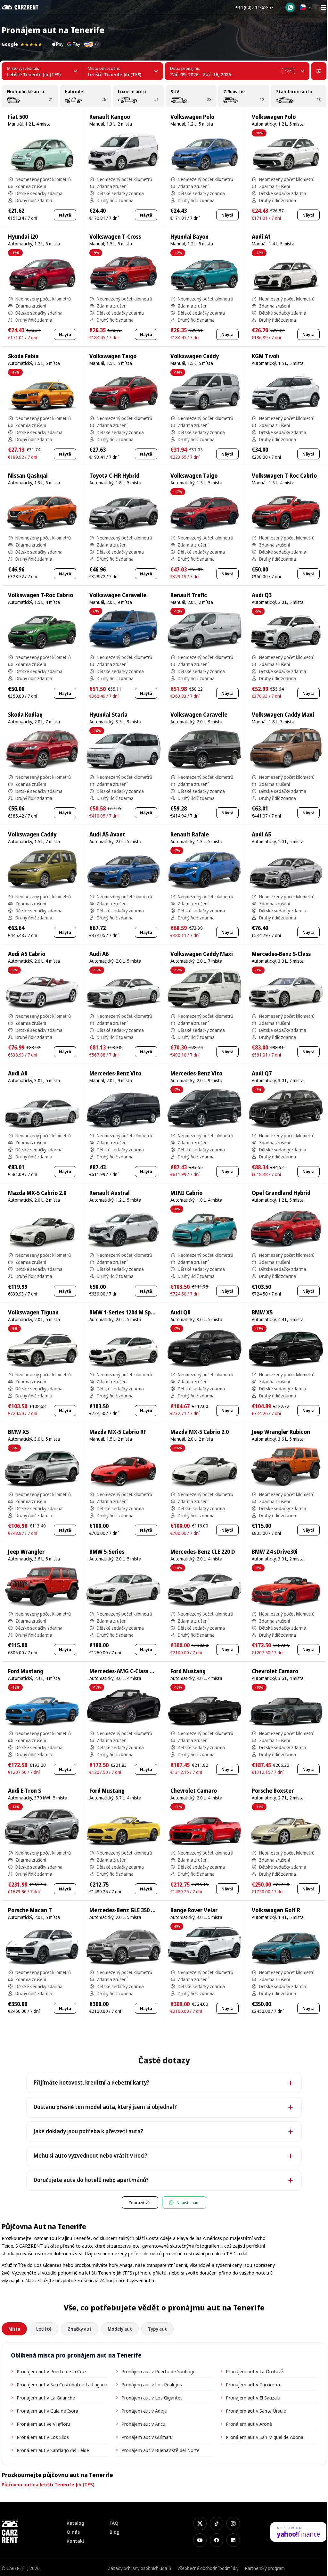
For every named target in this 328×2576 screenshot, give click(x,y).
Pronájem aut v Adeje (144, 2411)
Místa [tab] (14, 2329)
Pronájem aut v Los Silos (43, 2437)
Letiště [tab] (44, 2329)
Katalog (75, 2523)
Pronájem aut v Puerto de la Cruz (52, 2371)
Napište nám (188, 2202)
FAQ (114, 2523)
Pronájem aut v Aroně (249, 2424)
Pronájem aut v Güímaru (147, 2437)
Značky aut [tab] (80, 2329)
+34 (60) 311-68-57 (254, 7)
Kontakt (76, 2541)
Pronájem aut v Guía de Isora (47, 2411)
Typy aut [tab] (157, 2329)
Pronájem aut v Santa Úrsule (256, 2411)
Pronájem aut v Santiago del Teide (53, 2450)
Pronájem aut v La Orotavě (254, 2371)
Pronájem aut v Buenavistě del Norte (160, 2450)
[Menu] (324, 7)
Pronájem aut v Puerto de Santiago (159, 2371)
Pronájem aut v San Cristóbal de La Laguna (62, 2384)
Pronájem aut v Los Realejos (152, 2384)
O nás (73, 2532)
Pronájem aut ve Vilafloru (43, 2424)
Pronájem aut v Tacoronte (254, 2384)
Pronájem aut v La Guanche (46, 2398)
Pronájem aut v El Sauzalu (253, 2398)
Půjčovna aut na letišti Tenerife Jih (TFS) (48, 2484)
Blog (115, 2532)
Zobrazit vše (140, 2202)
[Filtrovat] (319, 71)
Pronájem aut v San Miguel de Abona (265, 2437)
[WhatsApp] (290, 7)
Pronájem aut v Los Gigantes (152, 2398)
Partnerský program (265, 2568)
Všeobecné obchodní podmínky (208, 2568)
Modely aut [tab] (120, 2329)
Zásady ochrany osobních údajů (139, 2568)
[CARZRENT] (25, 7)
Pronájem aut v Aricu (143, 2424)
